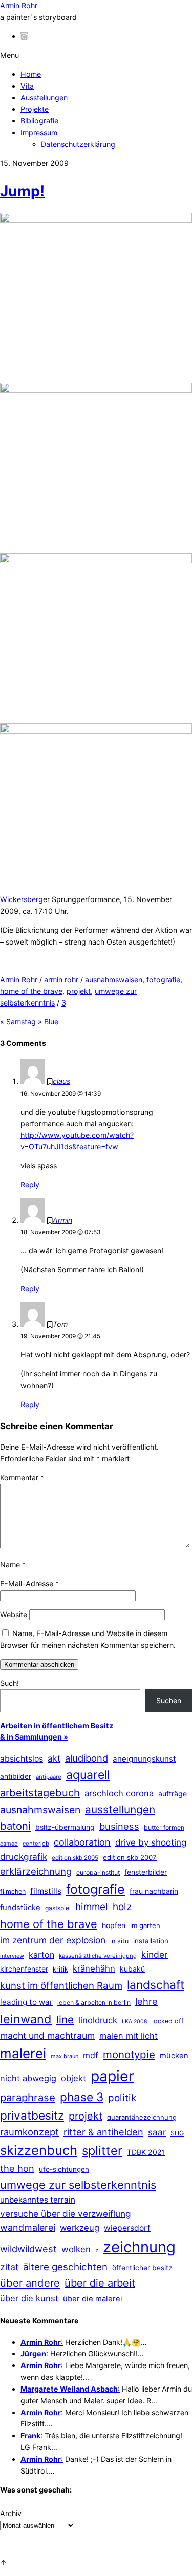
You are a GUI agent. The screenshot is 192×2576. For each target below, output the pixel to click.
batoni (15, 1826)
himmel (92, 1907)
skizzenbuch (39, 2150)
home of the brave (31, 991)
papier (112, 2076)
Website (14, 1614)
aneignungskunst (144, 1759)
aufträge (173, 1794)
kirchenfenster (24, 1969)
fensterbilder (146, 1872)
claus (61, 1081)
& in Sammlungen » (34, 1737)
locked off (168, 2021)
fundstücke (20, 1908)
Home (31, 74)
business (119, 1826)
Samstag (18, 1022)
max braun (65, 2056)
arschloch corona (119, 1793)
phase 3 (82, 2097)
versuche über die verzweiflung (66, 2214)
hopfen (114, 1925)
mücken (174, 2056)
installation (151, 1941)
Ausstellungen (44, 98)
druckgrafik (24, 1857)
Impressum (39, 132)
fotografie (163, 980)
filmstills (46, 1891)
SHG (177, 2133)
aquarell (88, 1775)
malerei (23, 2053)
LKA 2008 (135, 2022)
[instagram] (24, 36)
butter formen (164, 1827)
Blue (48, 1022)
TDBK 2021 (146, 2152)
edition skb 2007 (130, 1857)
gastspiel (58, 1908)
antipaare (49, 1777)
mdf (91, 2055)
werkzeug (80, 2228)
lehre (146, 2001)
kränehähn (94, 1968)
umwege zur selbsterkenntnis (78, 2185)
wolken (76, 2249)
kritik (60, 1969)
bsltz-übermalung (65, 1827)
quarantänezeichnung (142, 2117)
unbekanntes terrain (38, 2200)
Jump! (22, 191)
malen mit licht (129, 2036)
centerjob (36, 1844)
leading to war (26, 2002)
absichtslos (22, 1759)
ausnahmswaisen (114, 980)
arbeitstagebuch (40, 1793)
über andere (30, 2283)
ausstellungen (120, 1809)
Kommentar (22, 1478)
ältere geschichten (65, 2267)
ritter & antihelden (103, 2132)
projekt (79, 991)
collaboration (82, 1842)
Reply (30, 1185)
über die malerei (93, 2299)
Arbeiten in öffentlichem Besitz (57, 1725)
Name (13, 1565)
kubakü (132, 1969)
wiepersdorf (127, 2228)
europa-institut (98, 1872)
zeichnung (139, 2247)
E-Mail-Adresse (29, 1584)
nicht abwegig (28, 2078)
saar (157, 2132)
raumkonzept (29, 2132)
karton (41, 1955)
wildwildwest (28, 2249)
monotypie (129, 2054)
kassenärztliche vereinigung (98, 1956)
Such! (9, 1683)
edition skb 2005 (75, 1858)
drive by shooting (151, 1842)
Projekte (35, 109)
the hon (17, 2168)
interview (12, 1956)
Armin (62, 1220)
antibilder (16, 1776)
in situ (119, 1941)
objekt (73, 2078)
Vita (27, 86)
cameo (9, 1844)
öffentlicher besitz (142, 2268)
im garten (145, 1925)
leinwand (26, 2019)
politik (122, 2098)
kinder (155, 1954)
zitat (9, 2267)
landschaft (156, 1985)
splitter (102, 2151)
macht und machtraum (47, 2035)
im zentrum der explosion (53, 1940)
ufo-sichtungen (64, 2169)
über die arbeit (100, 2283)
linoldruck (98, 2020)
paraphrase (28, 2097)
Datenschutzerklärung (78, 144)
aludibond (87, 1758)
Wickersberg (22, 899)
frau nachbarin (154, 1891)
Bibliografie (39, 121)
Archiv (11, 2513)
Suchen (169, 1700)
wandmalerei (28, 2227)
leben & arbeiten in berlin (94, 2003)
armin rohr (61, 980)
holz (122, 1907)
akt (54, 1758)
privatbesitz (32, 2115)
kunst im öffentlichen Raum (61, 1985)
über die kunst (29, 2298)
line (65, 2019)
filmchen (13, 1891)
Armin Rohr (19, 980)
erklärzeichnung (36, 1871)
